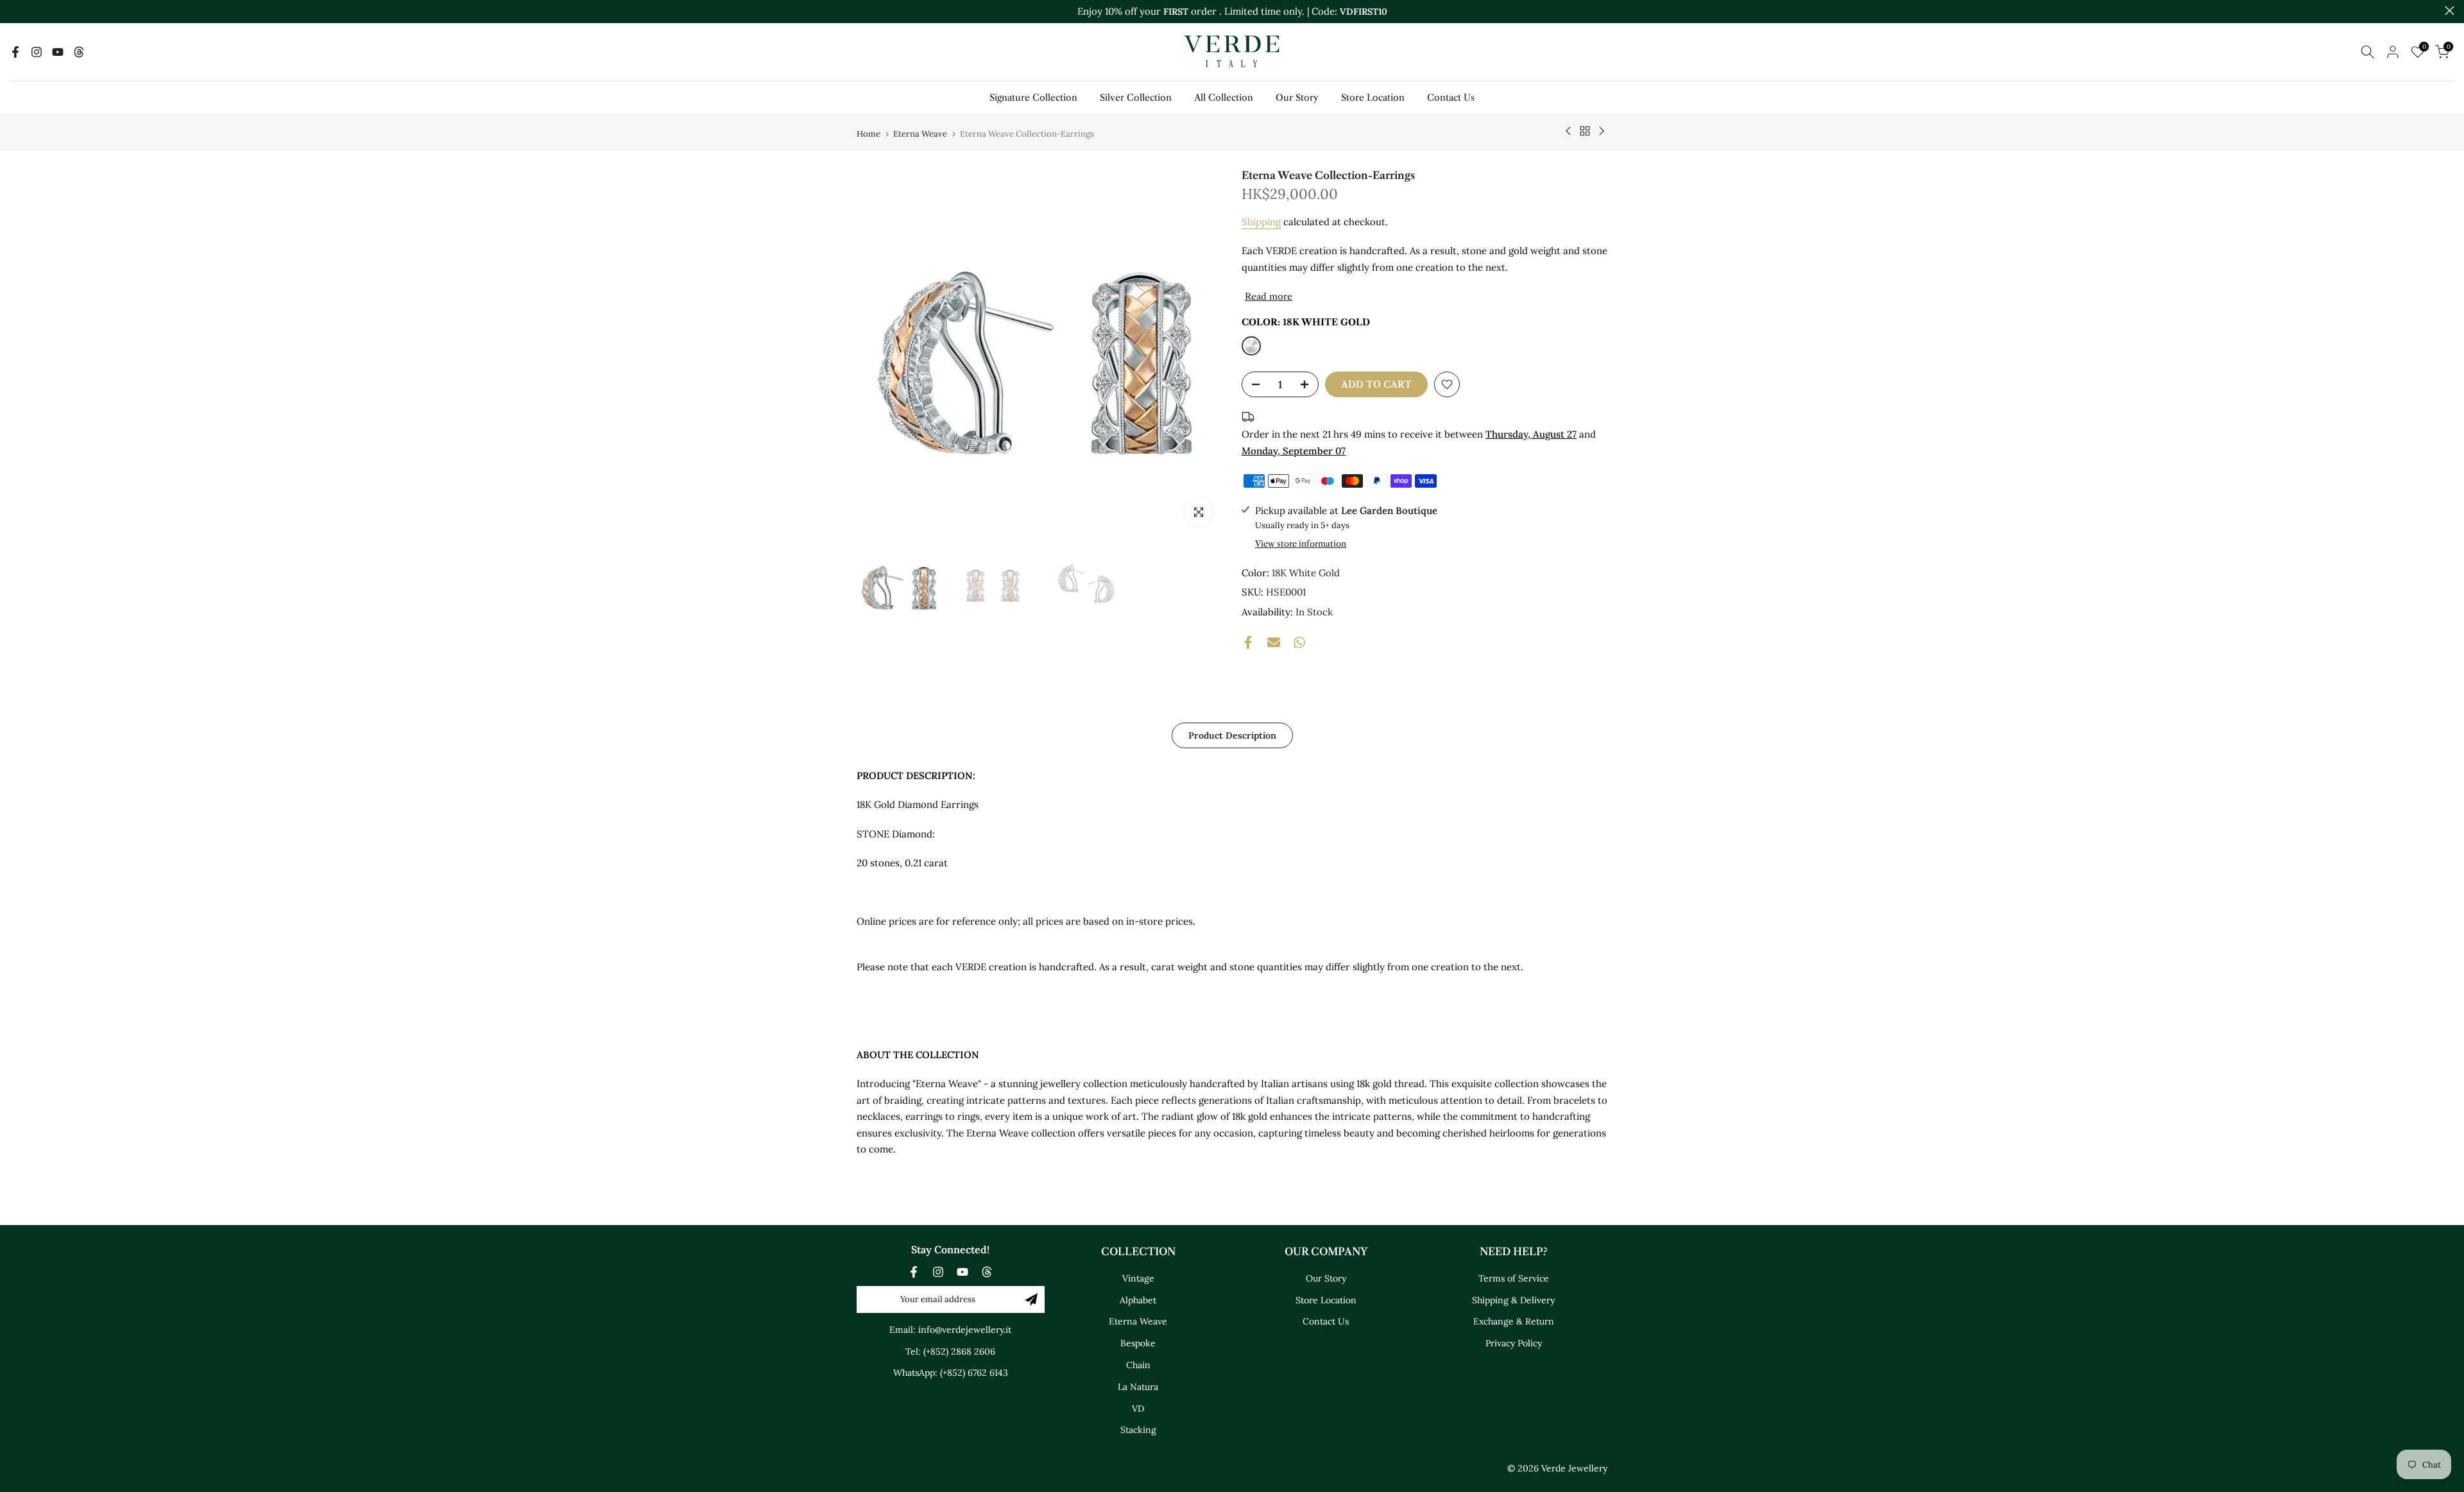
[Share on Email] (1274, 642)
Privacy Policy (1514, 1344)
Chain (1138, 1365)
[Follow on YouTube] (58, 52)
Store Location (1373, 98)
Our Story (1297, 98)
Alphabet (1138, 1300)
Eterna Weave (920, 134)
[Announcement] (1232, 12)
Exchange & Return (1514, 1322)
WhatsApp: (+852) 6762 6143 (951, 1373)
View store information (1301, 544)
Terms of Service (1514, 1278)
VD (1138, 1409)
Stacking (1138, 1430)
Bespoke (1138, 1344)
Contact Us (1451, 98)
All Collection (1224, 98)
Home (868, 134)
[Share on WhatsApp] (1299, 642)
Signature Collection (1033, 98)
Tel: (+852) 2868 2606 (950, 1351)
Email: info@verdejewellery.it (950, 1330)
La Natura (1138, 1387)
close (14, 11)
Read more (1269, 296)
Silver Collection (1136, 98)
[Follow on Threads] (79, 52)
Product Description (1232, 735)
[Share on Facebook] (1248, 642)
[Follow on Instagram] (37, 52)
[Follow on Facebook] (15, 52)
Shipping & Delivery (1513, 1300)
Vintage (1138, 1278)
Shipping (1261, 222)
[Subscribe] (1031, 1299)
